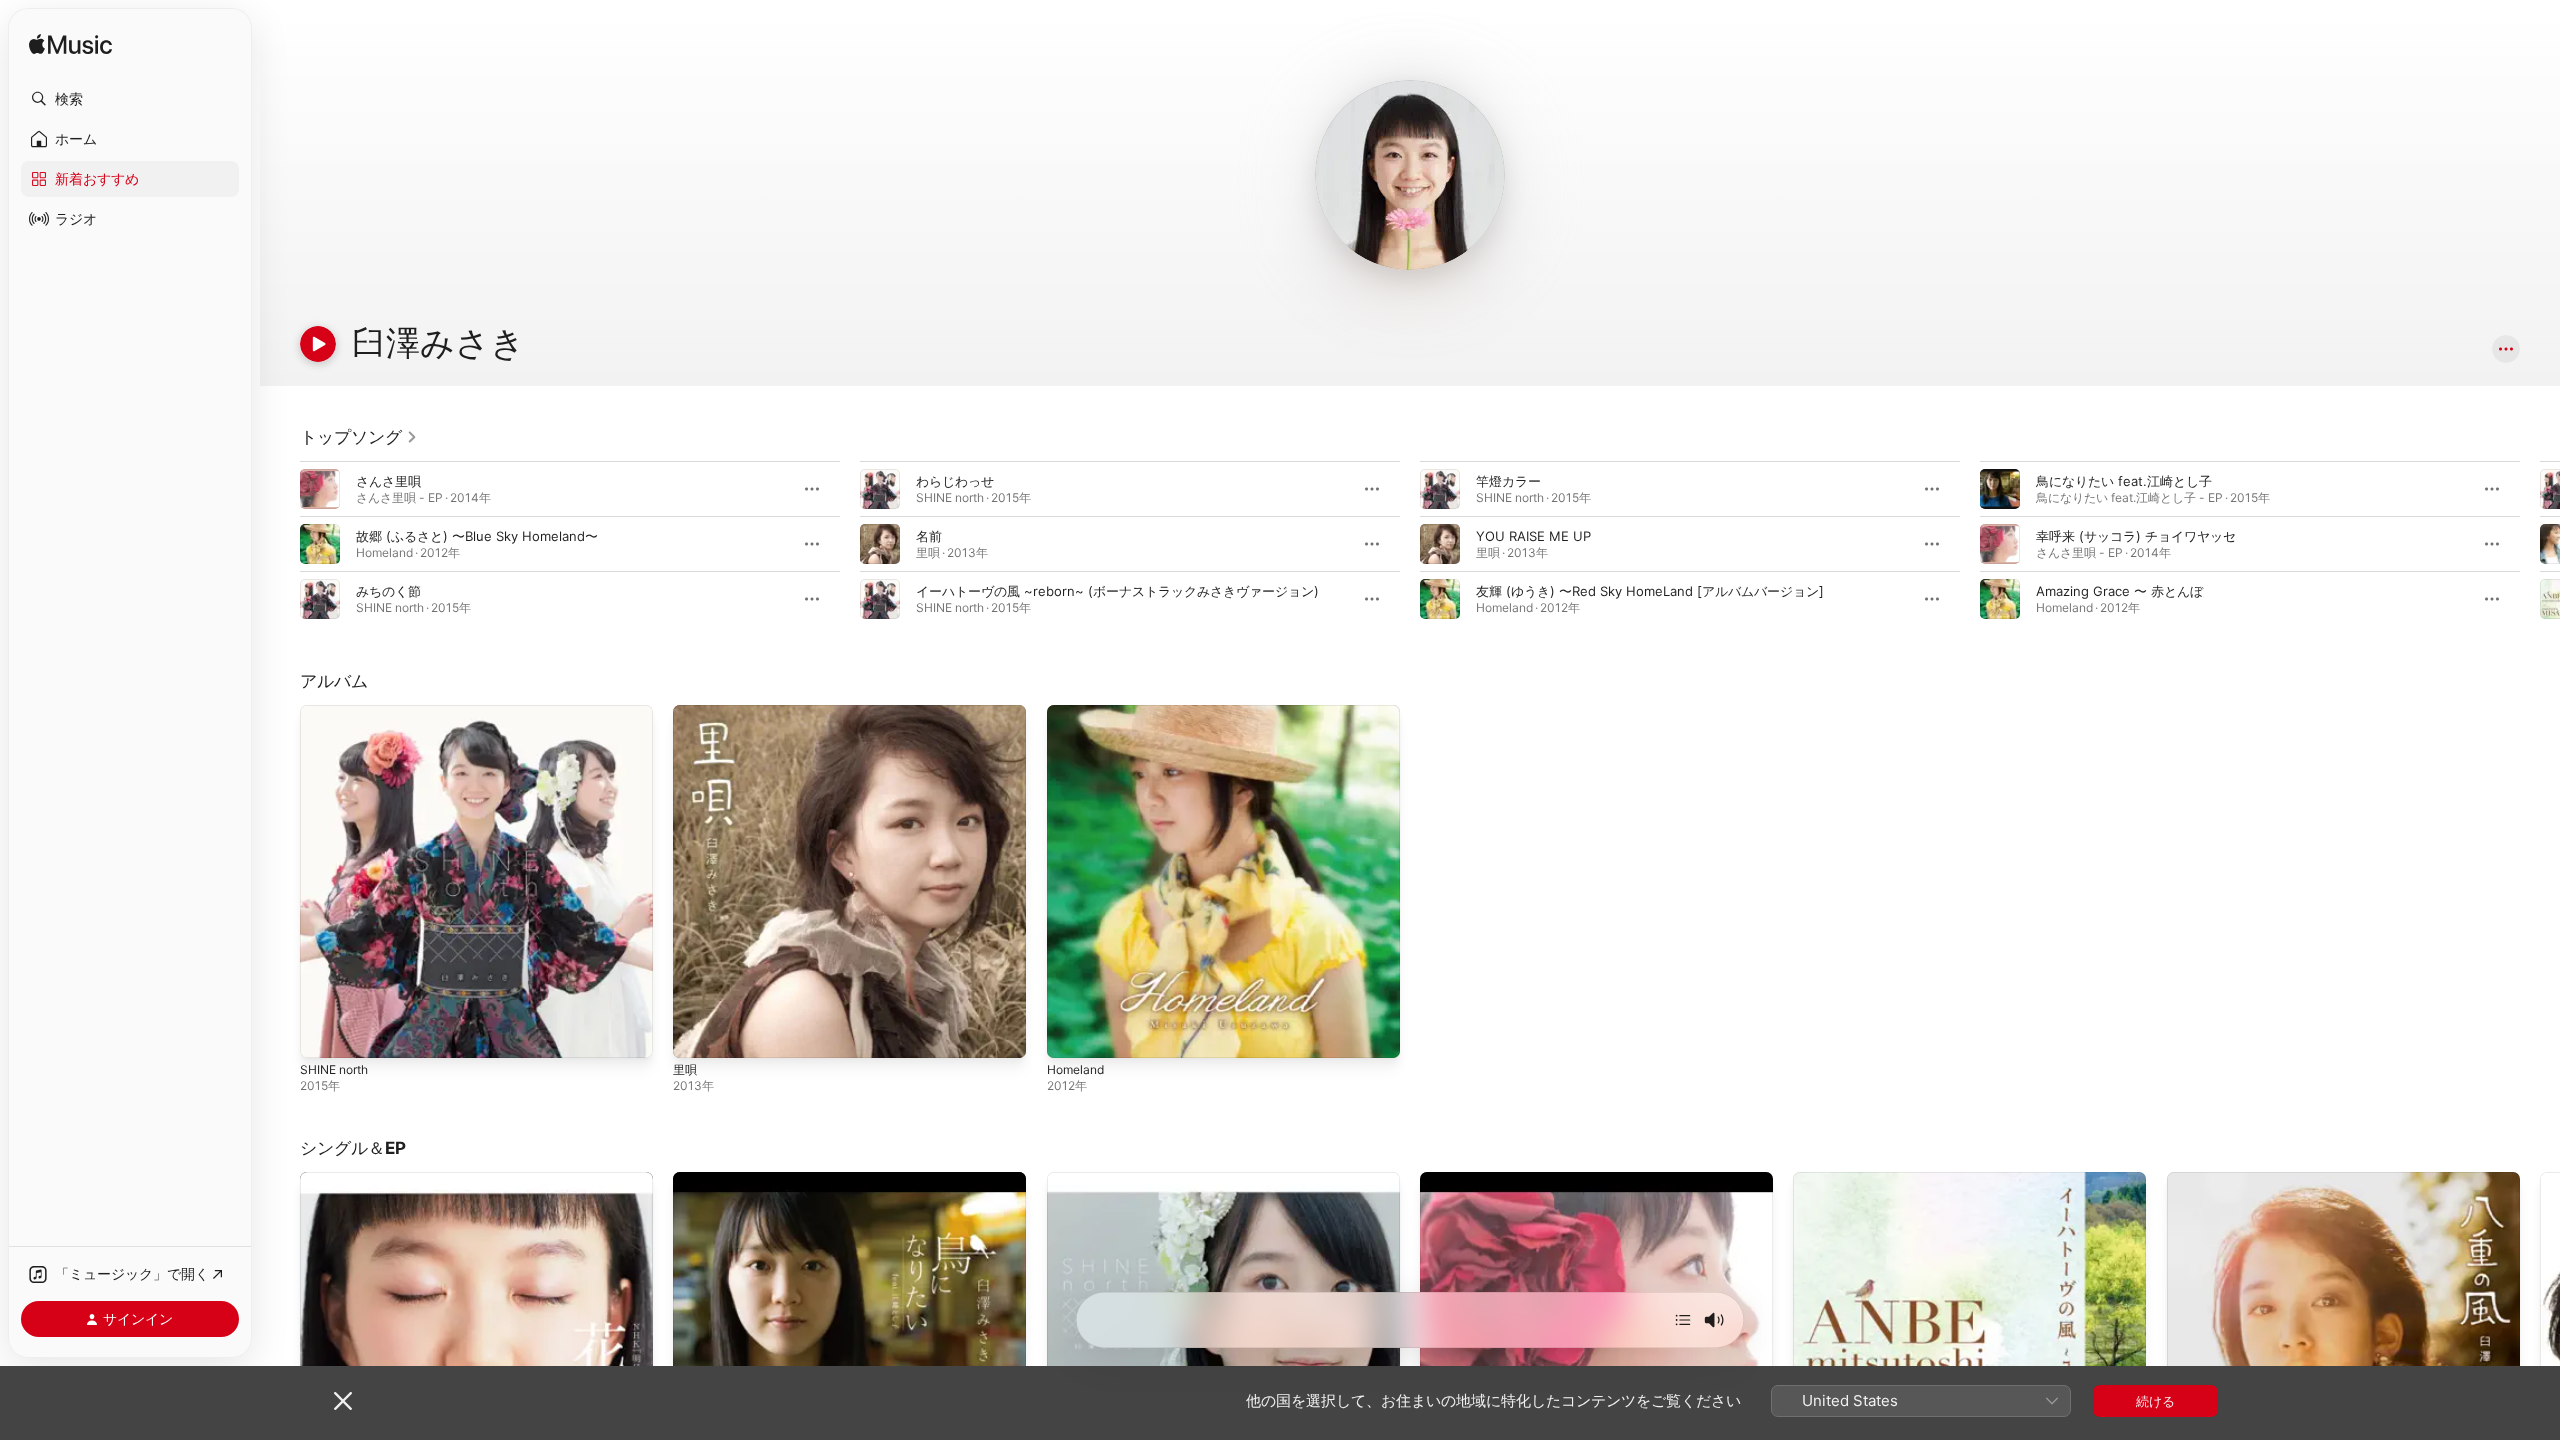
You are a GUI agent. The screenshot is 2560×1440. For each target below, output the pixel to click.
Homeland (1078, 713)
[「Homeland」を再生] (1072, 1033)
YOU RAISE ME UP (1533, 536)
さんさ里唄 (388, 481)
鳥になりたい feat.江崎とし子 (2124, 481)
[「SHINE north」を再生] (325, 1033)
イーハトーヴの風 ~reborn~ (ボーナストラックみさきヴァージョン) (1117, 591)
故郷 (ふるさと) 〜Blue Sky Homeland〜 (477, 536)
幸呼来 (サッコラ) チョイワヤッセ (2136, 536)
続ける (2155, 1401)
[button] (130, 99)
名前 (929, 536)
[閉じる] (343, 1401)
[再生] (318, 344)
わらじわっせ (955, 481)
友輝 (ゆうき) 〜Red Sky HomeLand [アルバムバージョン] (1650, 591)
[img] (70, 45)
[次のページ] (2540, 544)
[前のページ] (280, 544)
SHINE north (338, 713)
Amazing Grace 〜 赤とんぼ (2119, 591)
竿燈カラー (1508, 481)
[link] (359, 437)
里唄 (686, 713)
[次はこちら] (1683, 1320)
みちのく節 (388, 591)
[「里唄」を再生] (698, 1033)
